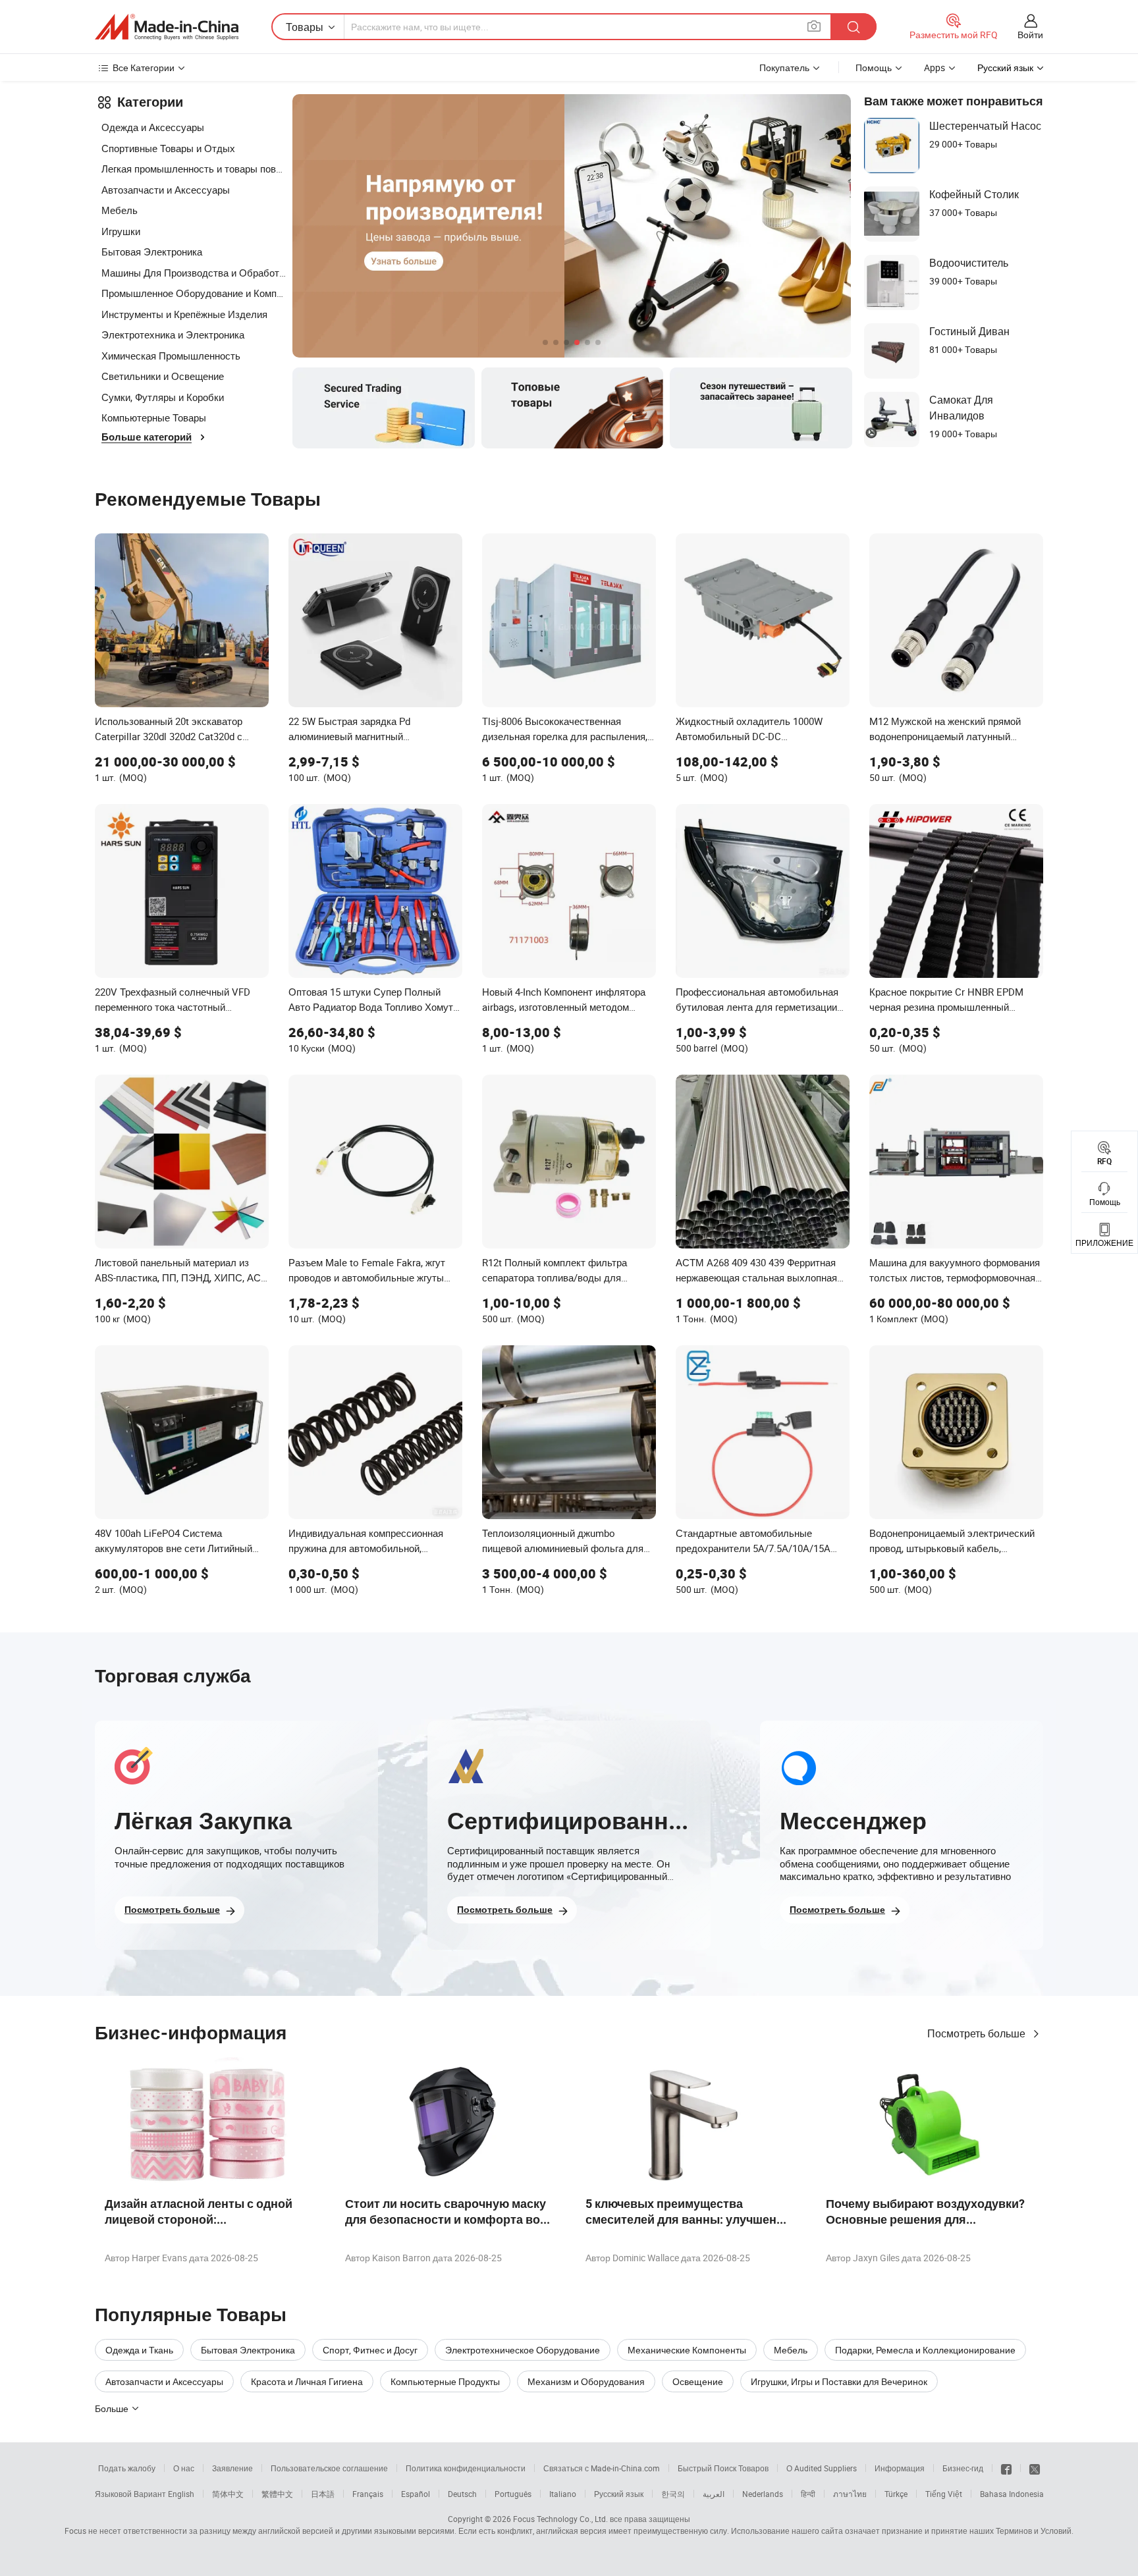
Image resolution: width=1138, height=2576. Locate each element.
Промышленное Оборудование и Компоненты (194, 293)
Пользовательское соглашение (329, 2468)
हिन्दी (808, 2494)
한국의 (673, 2494)
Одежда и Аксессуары (153, 127)
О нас (184, 2468)
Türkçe (896, 2494)
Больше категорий (147, 437)
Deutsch (462, 2494)
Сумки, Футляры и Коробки (163, 397)
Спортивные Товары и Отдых (168, 148)
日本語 (323, 2494)
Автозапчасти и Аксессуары (166, 190)
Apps (935, 67)
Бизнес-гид (963, 2468)
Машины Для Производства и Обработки (194, 273)
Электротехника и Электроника (173, 335)
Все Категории (144, 67)
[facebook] (1006, 2468)
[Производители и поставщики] (167, 27)
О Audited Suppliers (822, 2468)
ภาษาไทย (850, 2494)
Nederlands (763, 2494)
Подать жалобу (127, 2468)
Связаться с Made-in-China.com (602, 2468)
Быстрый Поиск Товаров (723, 2468)
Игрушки (121, 231)
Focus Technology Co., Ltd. (560, 2519)
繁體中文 (277, 2494)
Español (416, 2494)
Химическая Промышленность (171, 356)
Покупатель (784, 67)
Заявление (232, 2468)
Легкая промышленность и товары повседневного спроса (194, 169)
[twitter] (1035, 2468)
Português (513, 2494)
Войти (1030, 35)
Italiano (563, 2494)
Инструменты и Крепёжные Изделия (184, 314)
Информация (900, 2468)
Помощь (874, 67)
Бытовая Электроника (152, 252)
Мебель (120, 210)
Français (368, 2494)
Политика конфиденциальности (466, 2468)
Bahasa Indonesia (1012, 2494)
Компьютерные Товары (154, 417)
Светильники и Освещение (163, 376)
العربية (714, 2494)
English (181, 2494)
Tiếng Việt (944, 2494)
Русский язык (619, 2494)
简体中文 (228, 2494)
